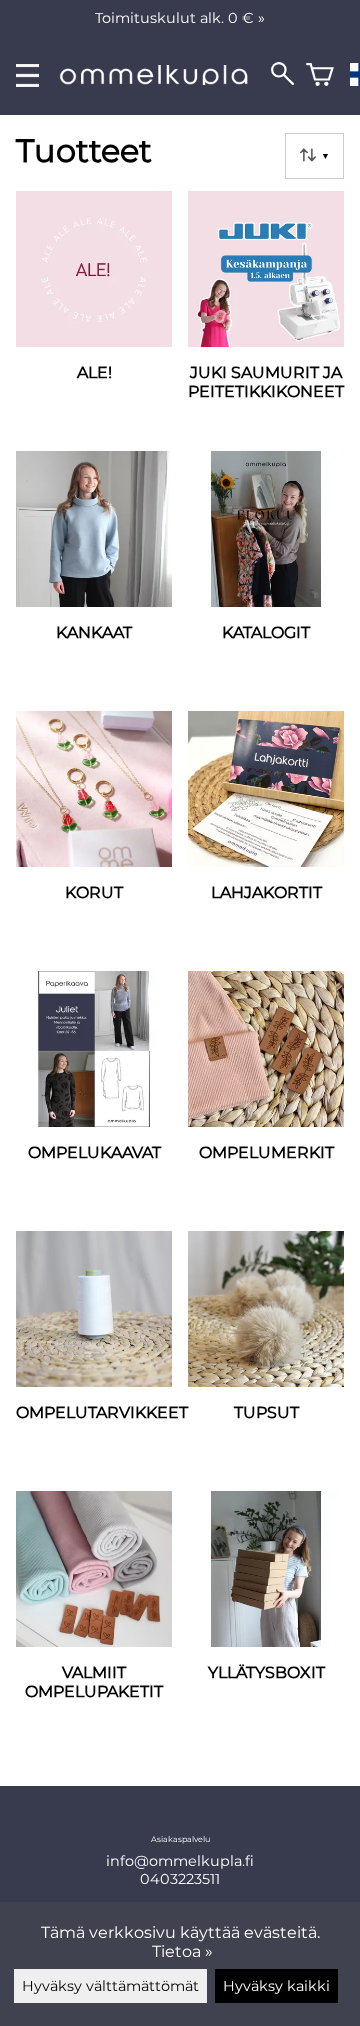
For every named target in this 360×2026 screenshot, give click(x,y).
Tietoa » (182, 1951)
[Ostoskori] (320, 75)
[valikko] (27, 75)
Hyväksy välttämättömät (110, 1986)
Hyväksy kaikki (276, 1986)
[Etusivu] (163, 79)
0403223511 (180, 1879)
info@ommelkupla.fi (180, 1861)
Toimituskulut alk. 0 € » (180, 18)
